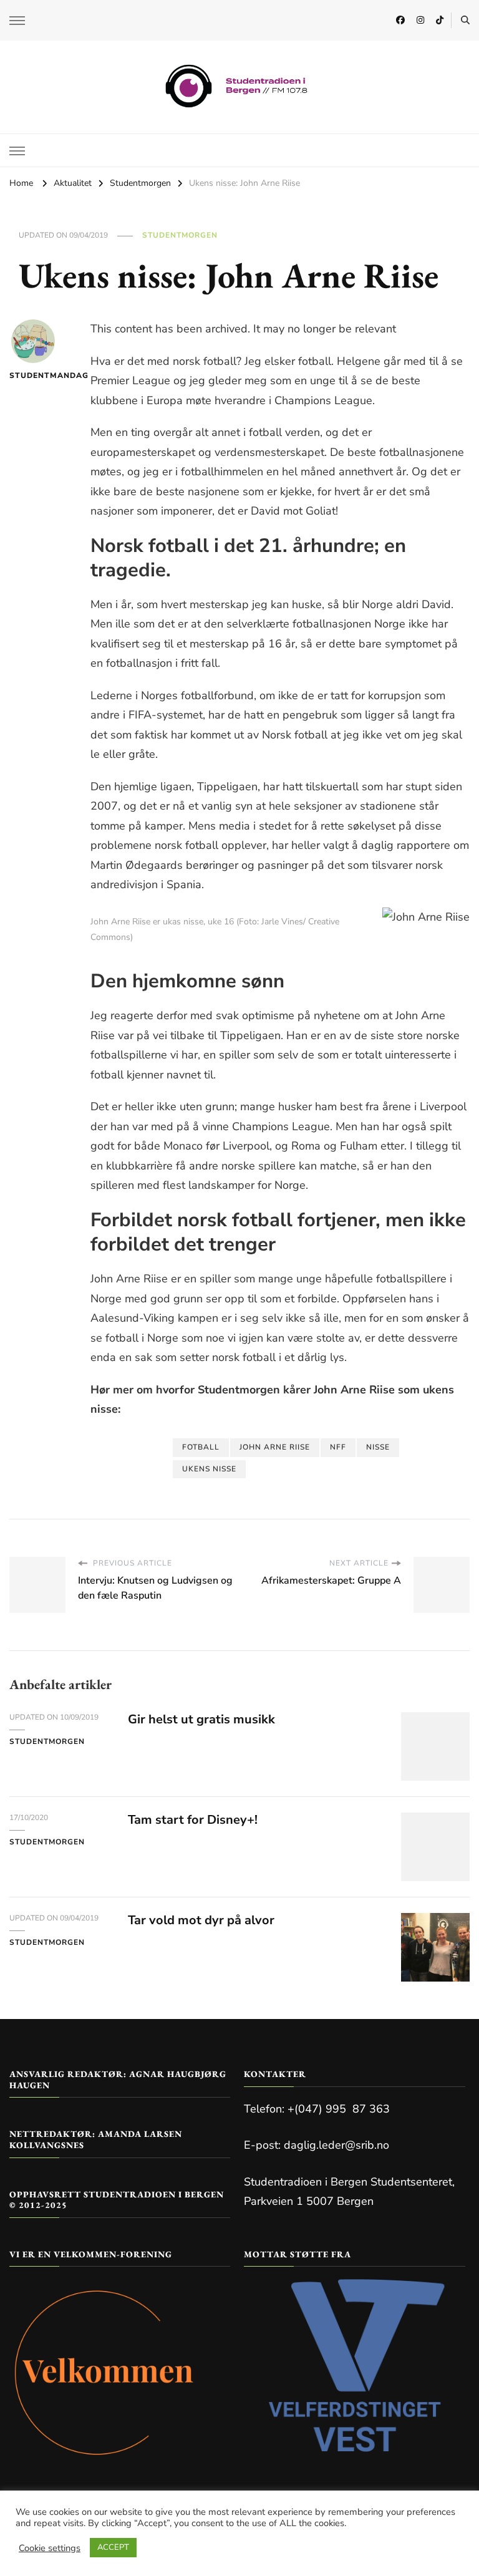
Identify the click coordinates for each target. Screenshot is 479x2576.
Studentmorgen (180, 235)
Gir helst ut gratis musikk (201, 1719)
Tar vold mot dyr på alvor (201, 1920)
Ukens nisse (209, 1469)
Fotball (201, 1447)
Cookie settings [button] (50, 2548)
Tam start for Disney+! (193, 1820)
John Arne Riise (275, 1447)
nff (338, 1447)
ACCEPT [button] (113, 2547)
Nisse (378, 1447)
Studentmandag (33, 375)
